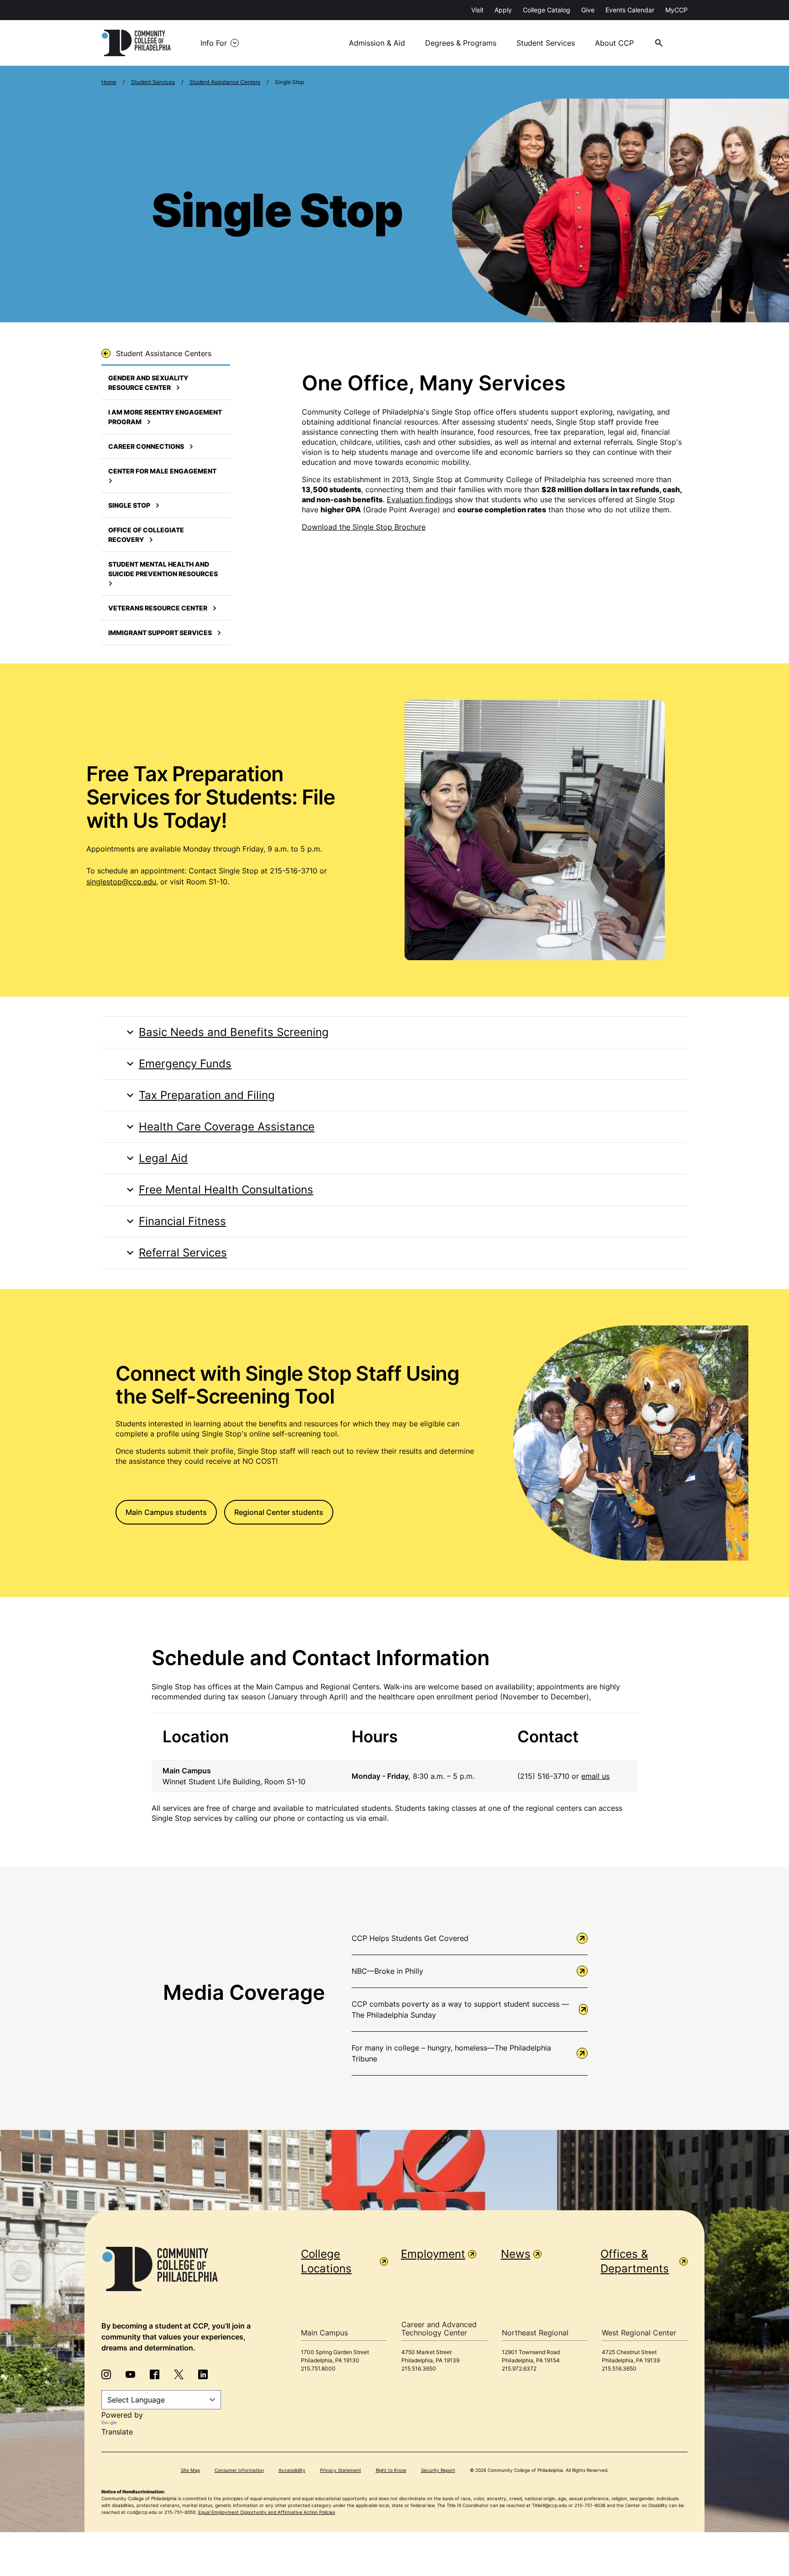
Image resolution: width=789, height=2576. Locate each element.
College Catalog (547, 10)
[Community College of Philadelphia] (136, 43)
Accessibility (292, 2470)
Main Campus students (166, 1512)
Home (109, 82)
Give (588, 10)
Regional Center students (279, 1512)
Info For (214, 43)
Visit (477, 10)
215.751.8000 (318, 2368)
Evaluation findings (420, 499)
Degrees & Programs (461, 43)
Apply (503, 10)
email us (595, 1776)
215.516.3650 (419, 2368)
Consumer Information (239, 2470)
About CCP (614, 43)
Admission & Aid (377, 43)
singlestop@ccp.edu (121, 882)
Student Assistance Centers (225, 82)
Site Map (190, 2470)
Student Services (546, 43)
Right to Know (391, 2470)
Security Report (438, 2470)
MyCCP (676, 10)
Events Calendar (630, 10)
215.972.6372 (519, 2368)
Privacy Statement (341, 2470)
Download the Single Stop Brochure (364, 527)
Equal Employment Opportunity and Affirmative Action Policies (267, 2512)
